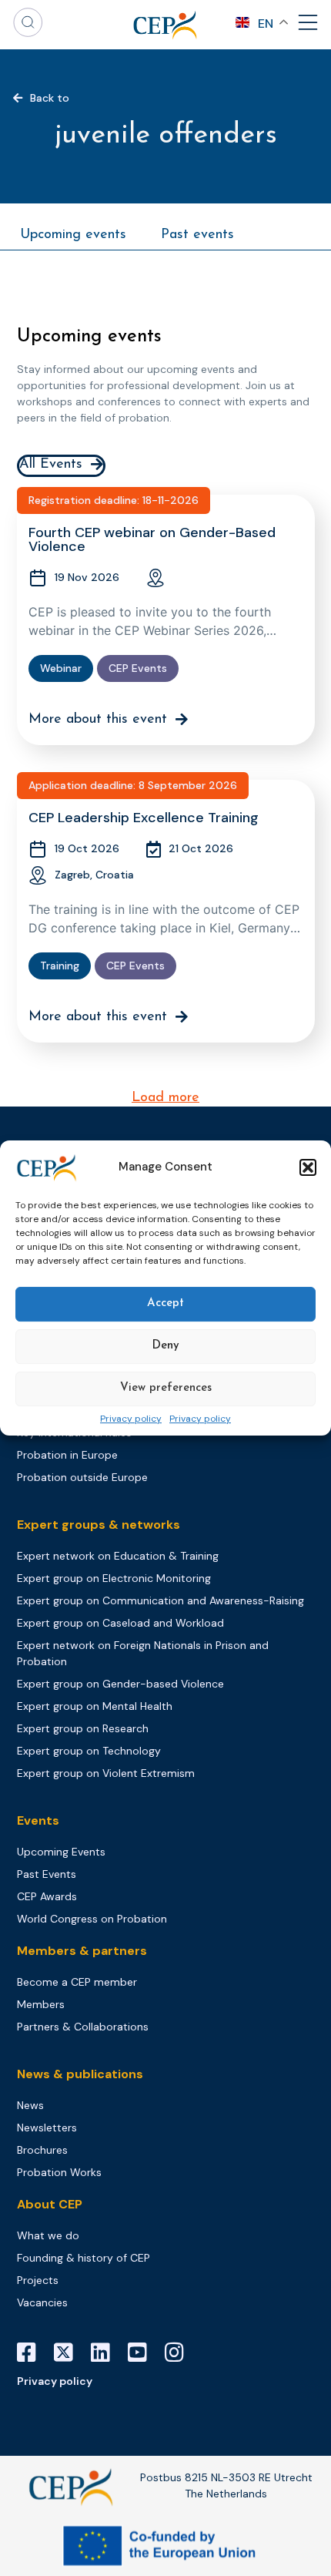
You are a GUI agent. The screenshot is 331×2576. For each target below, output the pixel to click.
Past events (197, 235)
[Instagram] (180, 2353)
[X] (69, 2353)
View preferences (166, 1388)
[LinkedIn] (106, 2353)
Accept (165, 1303)
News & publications (80, 2074)
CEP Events (138, 668)
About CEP (50, 2204)
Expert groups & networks (99, 1525)
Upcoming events (73, 235)
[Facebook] (32, 2353)
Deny (165, 1346)
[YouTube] (143, 2353)
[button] (308, 1167)
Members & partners (82, 1951)
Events (38, 1820)
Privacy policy (131, 1419)
